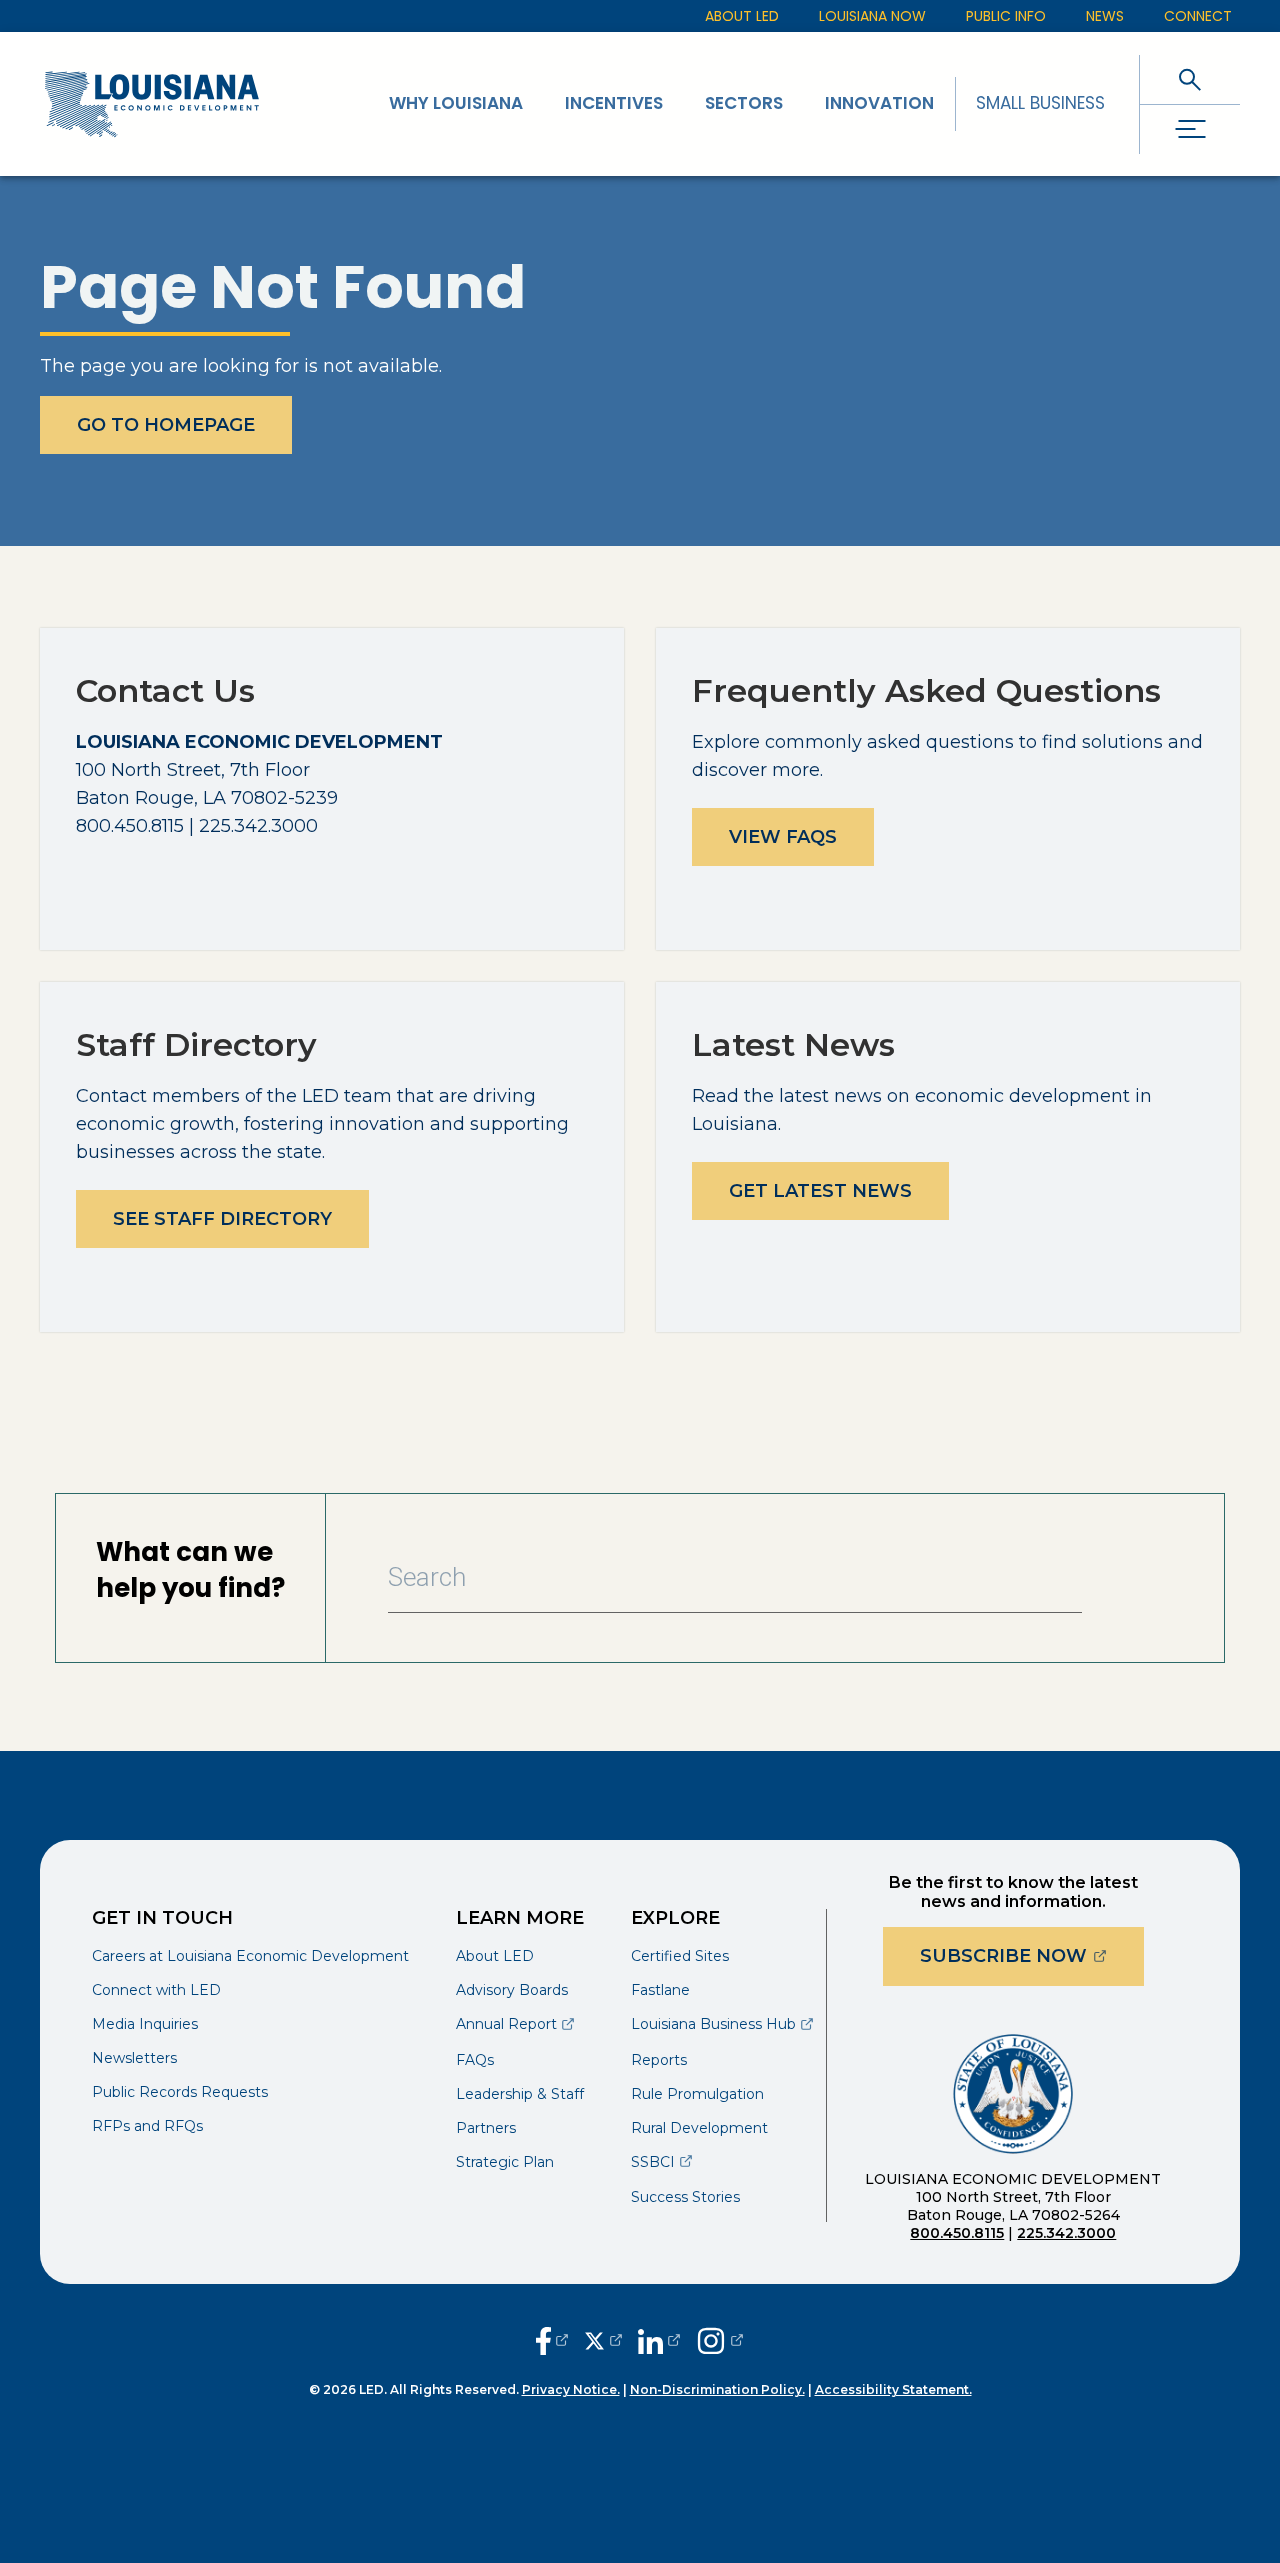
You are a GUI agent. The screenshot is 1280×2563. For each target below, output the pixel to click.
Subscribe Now (1032, 1955)
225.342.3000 (1066, 2233)
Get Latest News (820, 1191)
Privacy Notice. (571, 2389)
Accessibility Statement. (893, 2389)
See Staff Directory (222, 1219)
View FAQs (783, 837)
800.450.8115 (957, 2233)
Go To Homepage (166, 425)
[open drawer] (1190, 129)
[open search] (1190, 79)
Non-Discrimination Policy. (717, 2389)
